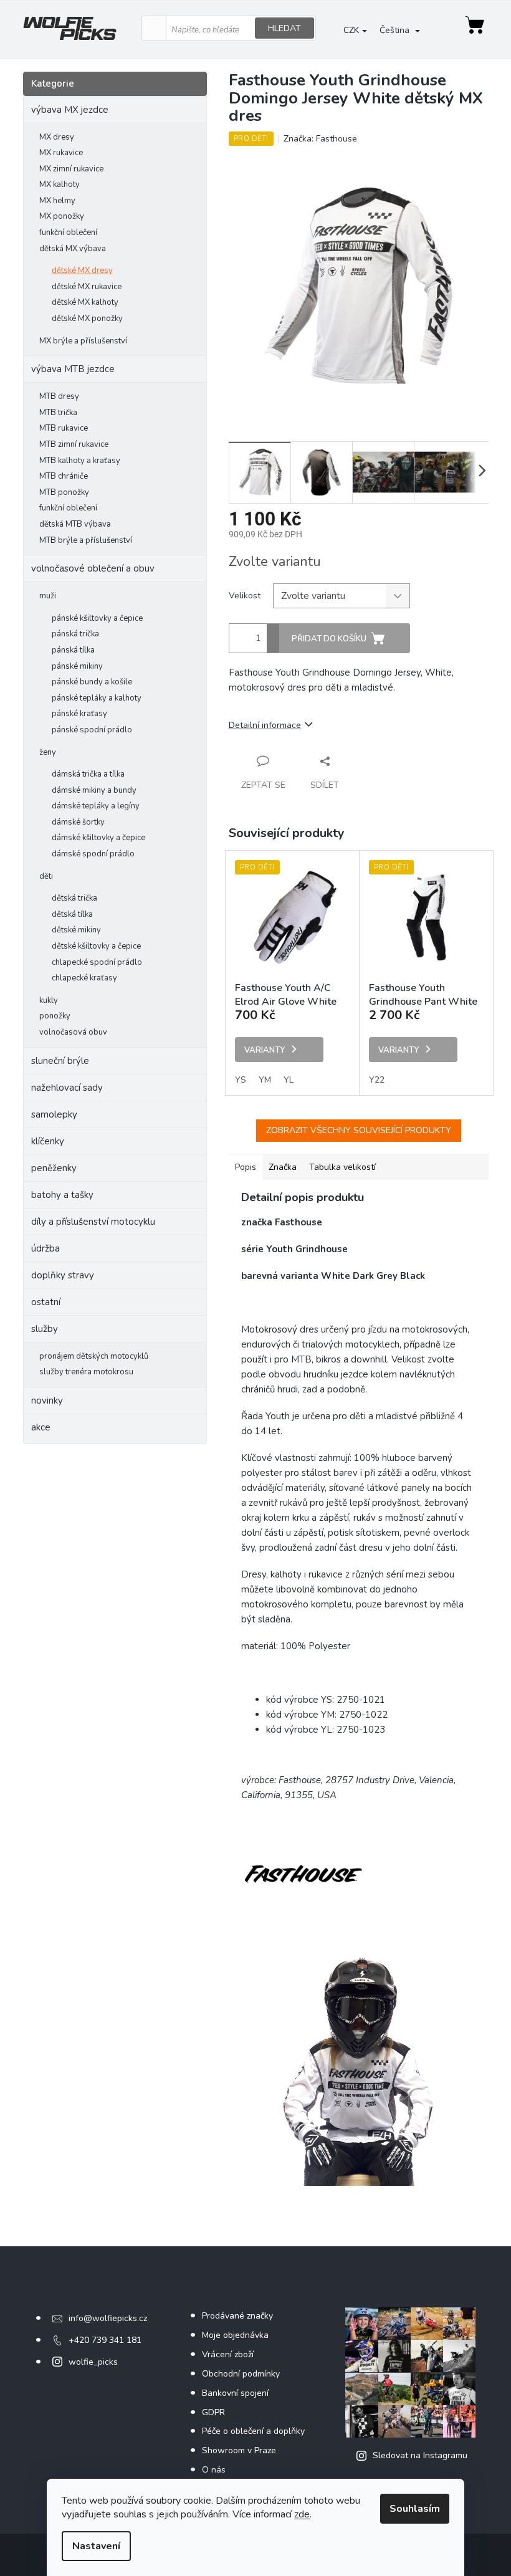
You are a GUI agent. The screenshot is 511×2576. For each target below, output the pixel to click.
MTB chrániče (64, 476)
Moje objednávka (235, 2335)
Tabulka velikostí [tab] (342, 1167)
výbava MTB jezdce (73, 369)
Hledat (284, 28)
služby (45, 1329)
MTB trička (58, 413)
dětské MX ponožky (87, 318)
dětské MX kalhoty (85, 302)
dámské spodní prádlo (93, 854)
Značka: (320, 139)
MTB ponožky (64, 492)
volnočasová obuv (73, 1032)
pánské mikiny (77, 666)
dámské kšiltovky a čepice (98, 838)
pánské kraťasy (79, 714)
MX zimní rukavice (71, 169)
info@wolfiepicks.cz (108, 2318)
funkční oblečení (68, 232)
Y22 (377, 1080)
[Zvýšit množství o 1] (273, 631)
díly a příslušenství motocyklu (93, 1222)
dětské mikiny (76, 930)
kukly (49, 1000)
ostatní (46, 1302)
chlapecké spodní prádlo (97, 962)
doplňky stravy (63, 1275)
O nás (214, 2470)
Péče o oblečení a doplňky (253, 2431)
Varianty (265, 1050)
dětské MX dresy (82, 271)
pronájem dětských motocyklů (94, 1356)
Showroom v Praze (239, 2450)
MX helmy (57, 201)
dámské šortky (78, 822)
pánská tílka (73, 650)
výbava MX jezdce (70, 110)
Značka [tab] (283, 1167)
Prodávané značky (237, 2316)
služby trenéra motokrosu (86, 1372)
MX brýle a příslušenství (83, 341)
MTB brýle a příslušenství (86, 540)
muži (48, 596)
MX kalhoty (60, 184)
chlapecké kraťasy (84, 978)
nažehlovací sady (67, 1088)
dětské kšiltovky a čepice (96, 946)
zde (302, 2514)
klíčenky (48, 1141)
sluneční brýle (60, 1061)
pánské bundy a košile (92, 682)
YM (265, 1080)
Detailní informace (265, 725)
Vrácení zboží (228, 2354)
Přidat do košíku (329, 639)
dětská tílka (72, 914)
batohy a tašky (62, 1195)
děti (46, 876)
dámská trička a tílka (88, 774)
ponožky (55, 1016)
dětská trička (74, 898)
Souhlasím (415, 2509)
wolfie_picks (93, 2362)
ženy (48, 752)
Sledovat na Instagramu (420, 2455)
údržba (45, 1248)
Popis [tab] (246, 1167)
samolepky (54, 1114)
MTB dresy (59, 396)
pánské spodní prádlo (92, 730)
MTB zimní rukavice (74, 444)
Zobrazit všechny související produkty (359, 1130)
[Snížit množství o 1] (273, 645)
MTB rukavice (64, 428)
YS (241, 1080)
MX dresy (57, 137)
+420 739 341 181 (105, 2340)
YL (289, 1080)
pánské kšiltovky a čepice (97, 618)
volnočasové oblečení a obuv (93, 568)
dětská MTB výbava (75, 524)
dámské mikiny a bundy (94, 790)
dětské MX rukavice (87, 287)
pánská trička (75, 634)
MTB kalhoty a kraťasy (80, 461)
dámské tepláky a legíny (96, 806)
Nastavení (96, 2546)
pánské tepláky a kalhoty (97, 698)
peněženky (54, 1168)
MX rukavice (61, 153)
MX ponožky (62, 216)
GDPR (213, 2412)
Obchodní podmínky (241, 2374)
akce (41, 1427)
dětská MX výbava (73, 249)
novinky (47, 1401)
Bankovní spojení (235, 2393)
